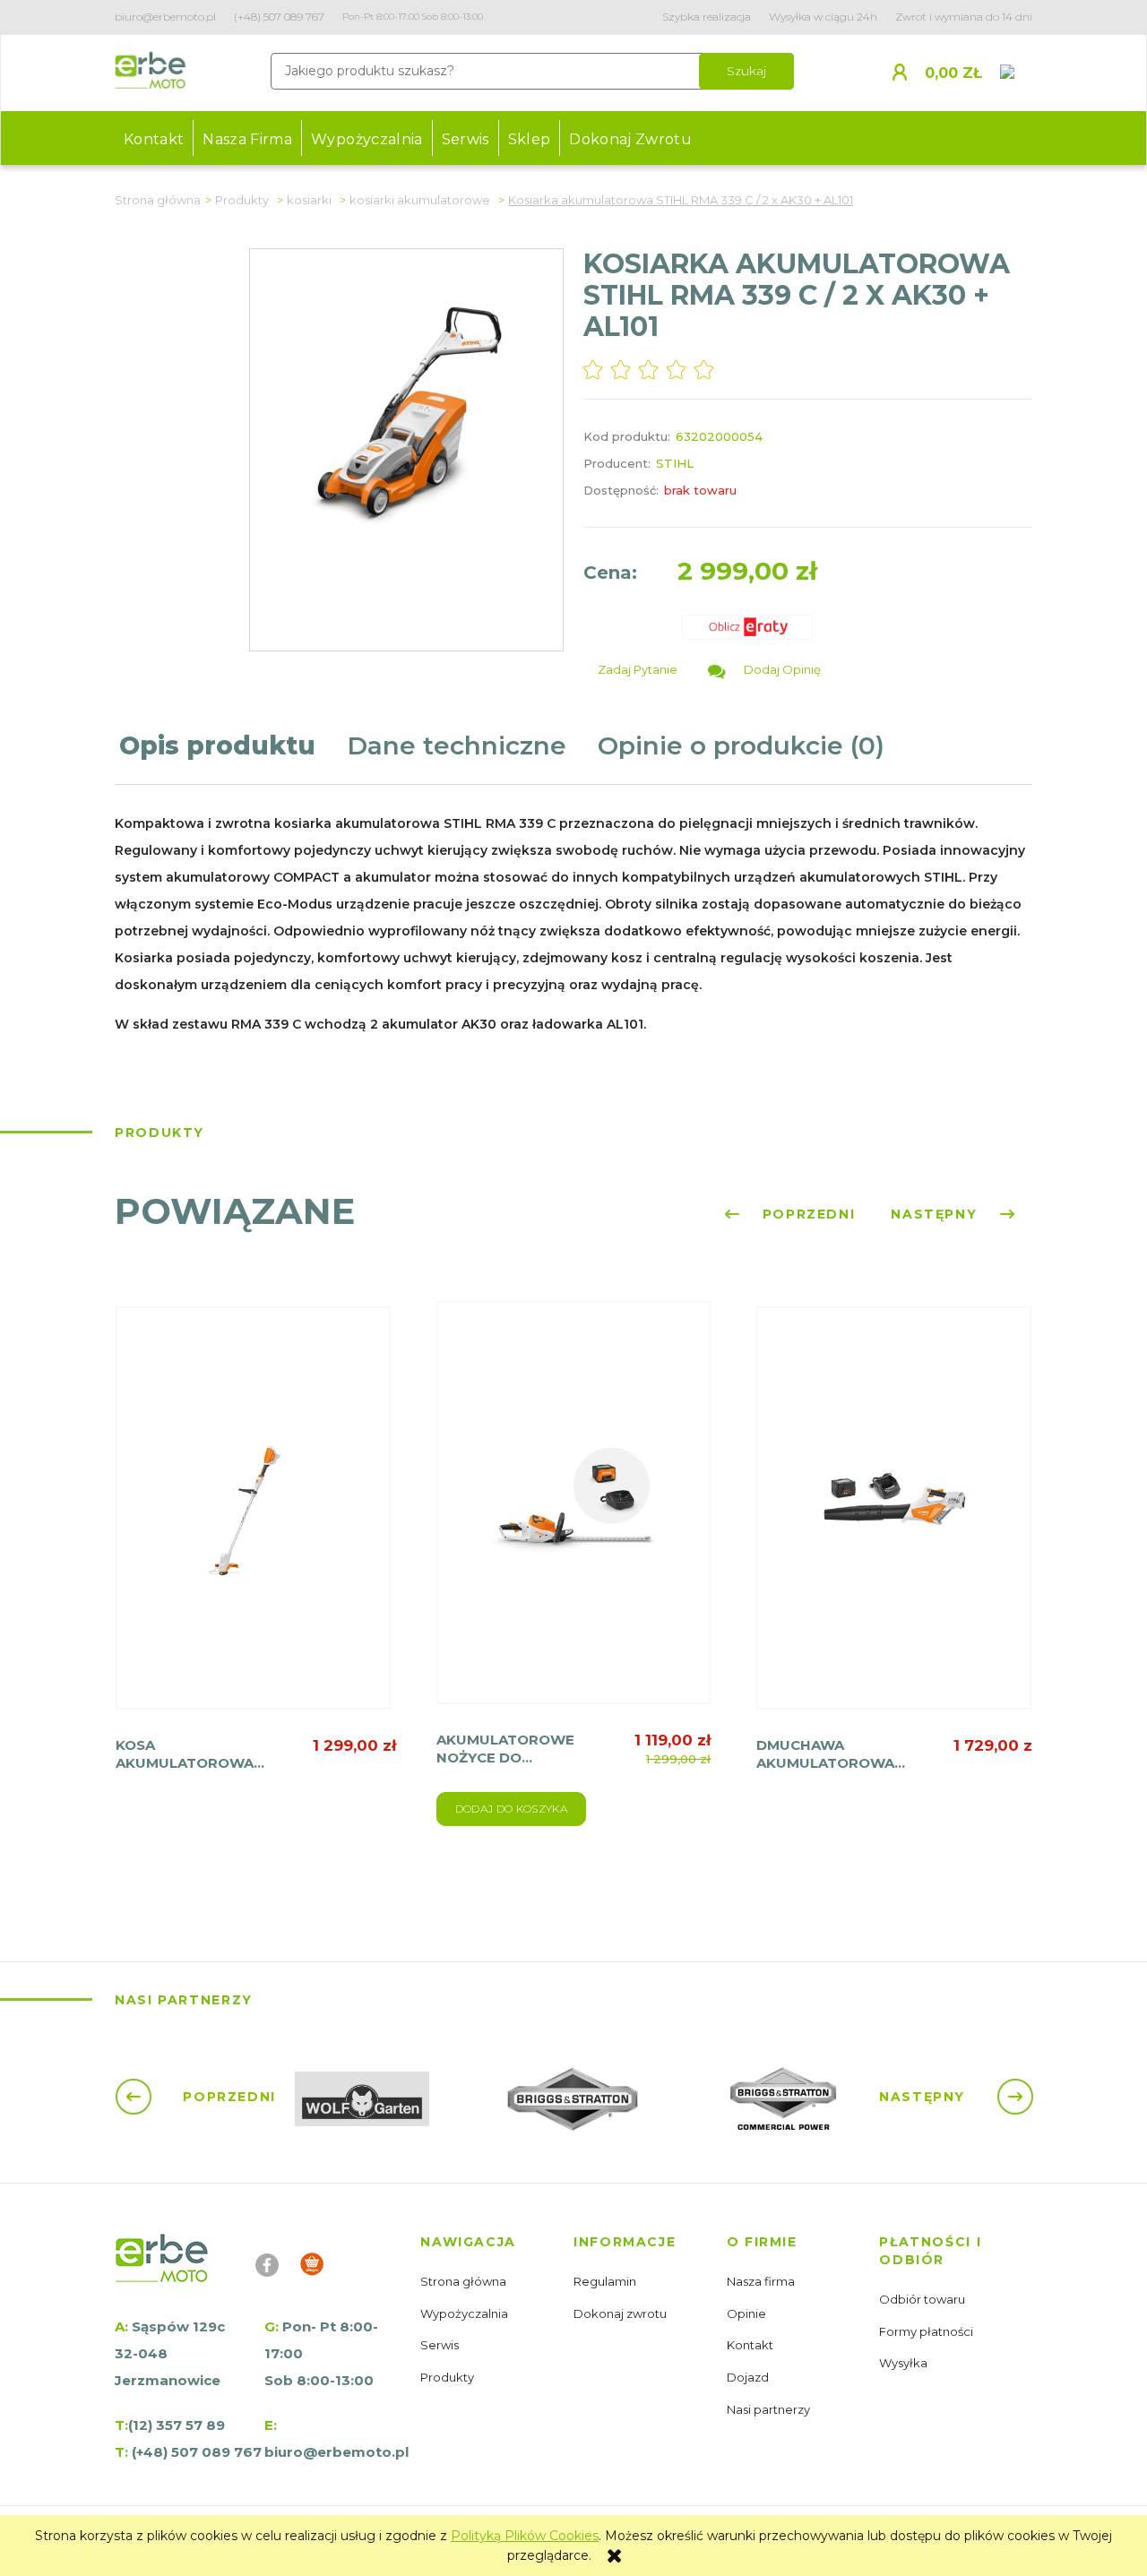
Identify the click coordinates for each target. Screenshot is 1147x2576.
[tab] (229, 757)
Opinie (748, 2313)
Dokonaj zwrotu (621, 2313)
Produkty (448, 2377)
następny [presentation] (936, 1214)
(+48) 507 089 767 (279, 17)
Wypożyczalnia (466, 2313)
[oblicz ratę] (749, 627)
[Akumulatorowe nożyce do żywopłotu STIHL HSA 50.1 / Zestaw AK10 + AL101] (574, 1516)
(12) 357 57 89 (177, 2425)
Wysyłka (905, 2363)
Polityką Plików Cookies (525, 2536)
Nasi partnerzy (770, 2409)
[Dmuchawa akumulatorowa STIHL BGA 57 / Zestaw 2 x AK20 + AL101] (894, 1521)
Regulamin (606, 2281)
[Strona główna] (151, 73)
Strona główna (465, 2281)
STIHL (675, 463)
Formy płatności (927, 2331)
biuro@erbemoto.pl (165, 17)
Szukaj (746, 71)
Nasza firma (762, 2281)
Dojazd (749, 2377)
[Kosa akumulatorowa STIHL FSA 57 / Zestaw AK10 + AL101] (253, 1521)
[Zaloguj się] (906, 71)
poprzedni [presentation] (806, 1214)
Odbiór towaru (923, 2299)
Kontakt (751, 2345)
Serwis (441, 2345)
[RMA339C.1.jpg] (406, 406)
